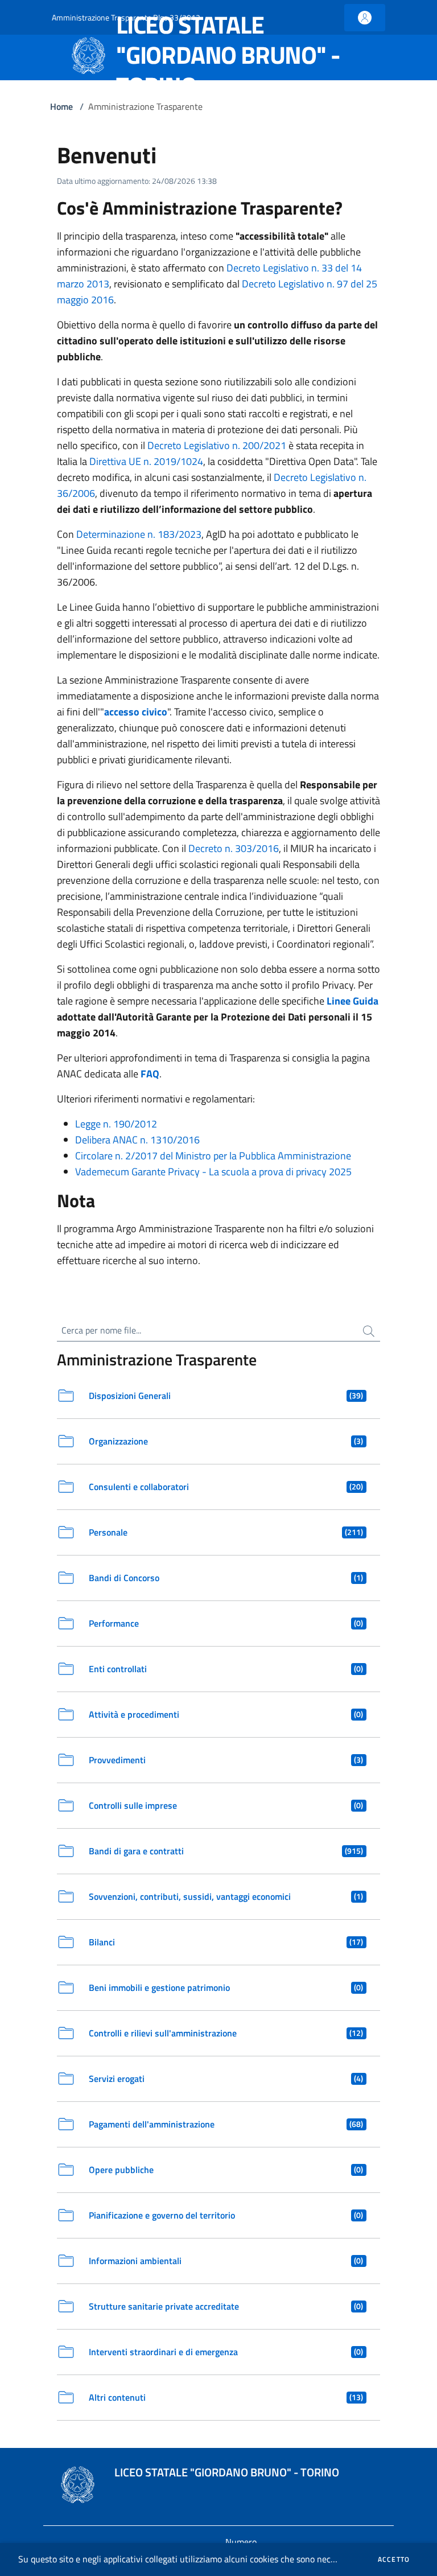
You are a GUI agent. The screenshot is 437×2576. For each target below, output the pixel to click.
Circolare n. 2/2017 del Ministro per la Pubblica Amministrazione (213, 1156)
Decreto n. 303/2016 (234, 848)
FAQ (150, 1074)
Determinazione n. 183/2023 (139, 534)
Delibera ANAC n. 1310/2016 (137, 1140)
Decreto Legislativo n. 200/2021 (217, 445)
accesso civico (136, 712)
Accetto (394, 2559)
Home (61, 106)
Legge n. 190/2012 (116, 1124)
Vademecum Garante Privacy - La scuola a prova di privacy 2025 (213, 1172)
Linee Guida (353, 1001)
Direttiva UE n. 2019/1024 (146, 461)
